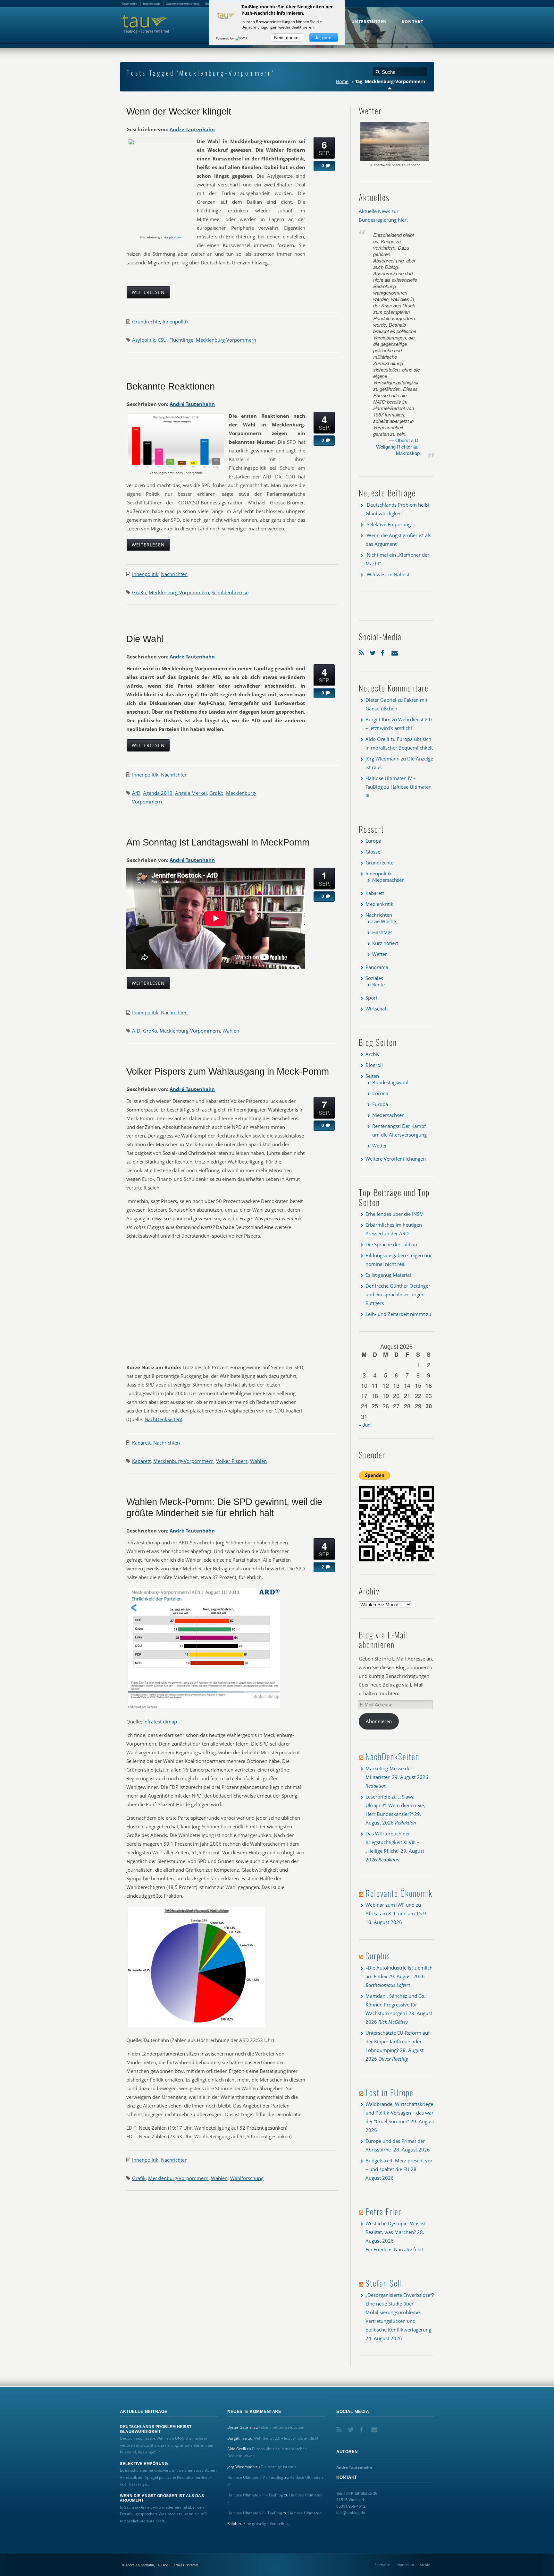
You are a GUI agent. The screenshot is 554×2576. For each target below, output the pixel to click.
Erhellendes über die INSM (395, 1214)
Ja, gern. (324, 38)
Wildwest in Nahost (388, 574)
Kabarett (141, 1443)
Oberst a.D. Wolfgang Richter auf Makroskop (398, 447)
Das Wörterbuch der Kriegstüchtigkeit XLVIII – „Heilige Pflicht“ (392, 1842)
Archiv (373, 1054)
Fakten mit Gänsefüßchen (281, 2427)
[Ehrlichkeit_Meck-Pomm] (204, 1708)
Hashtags (382, 932)
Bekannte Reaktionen (171, 386)
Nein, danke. (287, 38)
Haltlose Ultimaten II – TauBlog (255, 2513)
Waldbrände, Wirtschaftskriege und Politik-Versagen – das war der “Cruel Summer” (399, 2113)
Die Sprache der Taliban (391, 1244)
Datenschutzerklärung (183, 4)
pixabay (175, 237)
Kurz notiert (385, 943)
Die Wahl (145, 639)
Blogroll (374, 1065)
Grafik (139, 2178)
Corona (380, 1093)
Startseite (382, 2565)
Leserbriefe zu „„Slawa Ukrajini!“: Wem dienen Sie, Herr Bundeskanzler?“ (395, 1805)
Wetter (380, 954)
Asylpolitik (144, 340)
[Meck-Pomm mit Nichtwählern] (196, 2027)
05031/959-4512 (351, 2506)
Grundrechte (146, 322)
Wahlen (231, 1031)
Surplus (378, 1956)
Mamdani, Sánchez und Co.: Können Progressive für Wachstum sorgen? (396, 2005)
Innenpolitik (176, 322)
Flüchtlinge (181, 340)
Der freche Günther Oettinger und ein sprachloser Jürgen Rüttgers (398, 1294)
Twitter (374, 652)
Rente (378, 984)
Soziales (374, 978)
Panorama (377, 967)
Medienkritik (379, 904)
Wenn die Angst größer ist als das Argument (162, 2498)
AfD (136, 793)
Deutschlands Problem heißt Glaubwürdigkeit (156, 2429)
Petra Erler (383, 2211)
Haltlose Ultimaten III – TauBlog (255, 2495)
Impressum (405, 2565)
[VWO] (241, 38)
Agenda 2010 (158, 793)
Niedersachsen (388, 880)
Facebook (384, 652)
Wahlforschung (247, 2178)
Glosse (373, 852)
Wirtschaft (377, 1009)
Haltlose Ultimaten (305, 2513)
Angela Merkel (191, 793)
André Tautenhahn (192, 129)
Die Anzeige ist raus (278, 2467)
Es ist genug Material (388, 1275)
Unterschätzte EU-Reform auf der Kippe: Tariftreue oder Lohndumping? (398, 2041)
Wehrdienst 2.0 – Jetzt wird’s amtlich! (286, 2438)
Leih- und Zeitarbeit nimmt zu (398, 1314)
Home (342, 82)
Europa (373, 841)
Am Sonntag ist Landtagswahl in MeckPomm (218, 842)
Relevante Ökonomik (399, 1893)
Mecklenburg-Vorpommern (226, 340)
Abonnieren (379, 1721)
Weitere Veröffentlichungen (396, 1159)
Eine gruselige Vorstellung (267, 2524)
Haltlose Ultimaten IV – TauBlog (255, 2477)
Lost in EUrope (390, 2092)
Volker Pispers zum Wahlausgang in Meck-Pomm (228, 1071)
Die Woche (384, 921)
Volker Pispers (232, 1461)
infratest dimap (160, 1722)
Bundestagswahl (390, 1082)
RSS (363, 652)
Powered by (225, 38)
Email (395, 652)
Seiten (372, 1076)
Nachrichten (174, 574)
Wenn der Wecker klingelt (179, 111)
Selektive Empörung (389, 524)
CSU (162, 340)
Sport (371, 998)
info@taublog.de (351, 2512)
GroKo (139, 592)
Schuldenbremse (230, 592)
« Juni (365, 1425)
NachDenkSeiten (163, 1419)
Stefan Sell (384, 2283)
